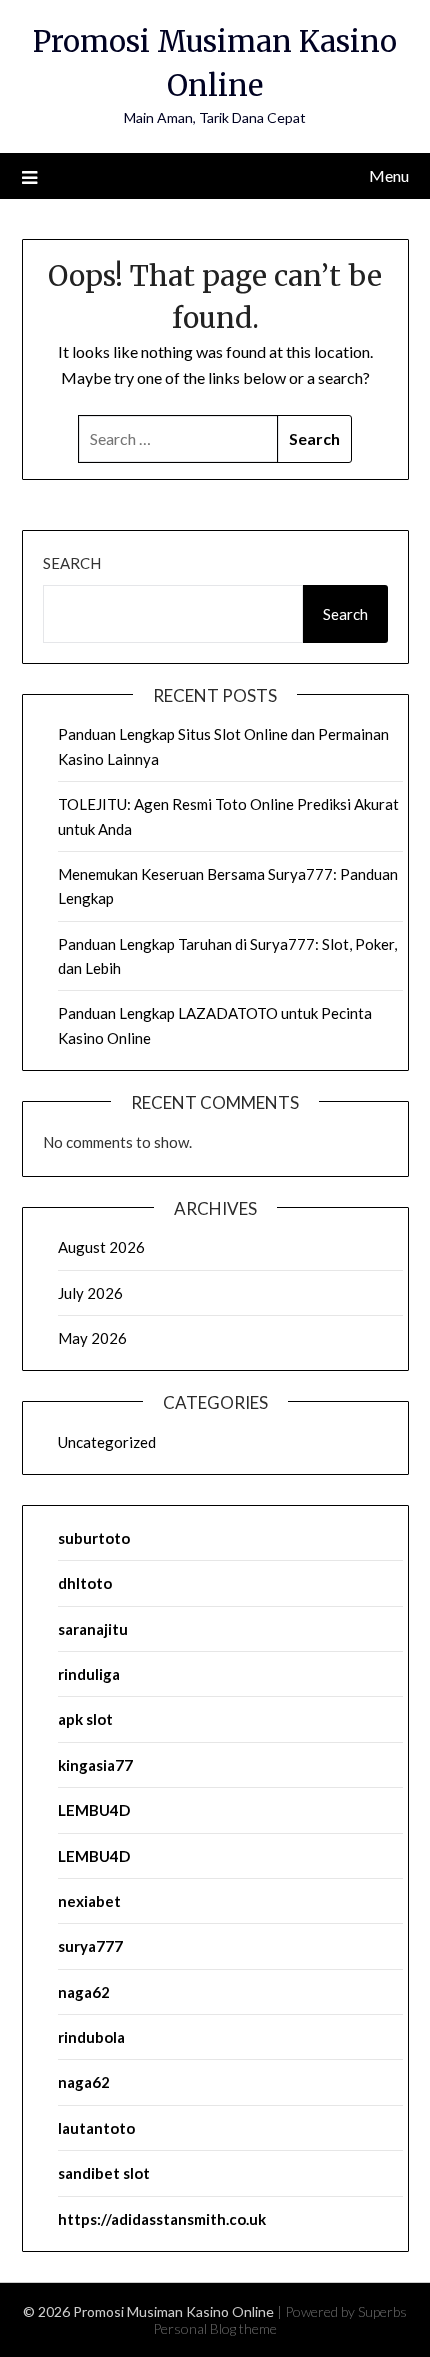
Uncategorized (107, 1442)
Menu (389, 175)
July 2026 (90, 1293)
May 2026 (92, 1338)
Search (72, 563)
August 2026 (101, 1247)
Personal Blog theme (215, 2328)
